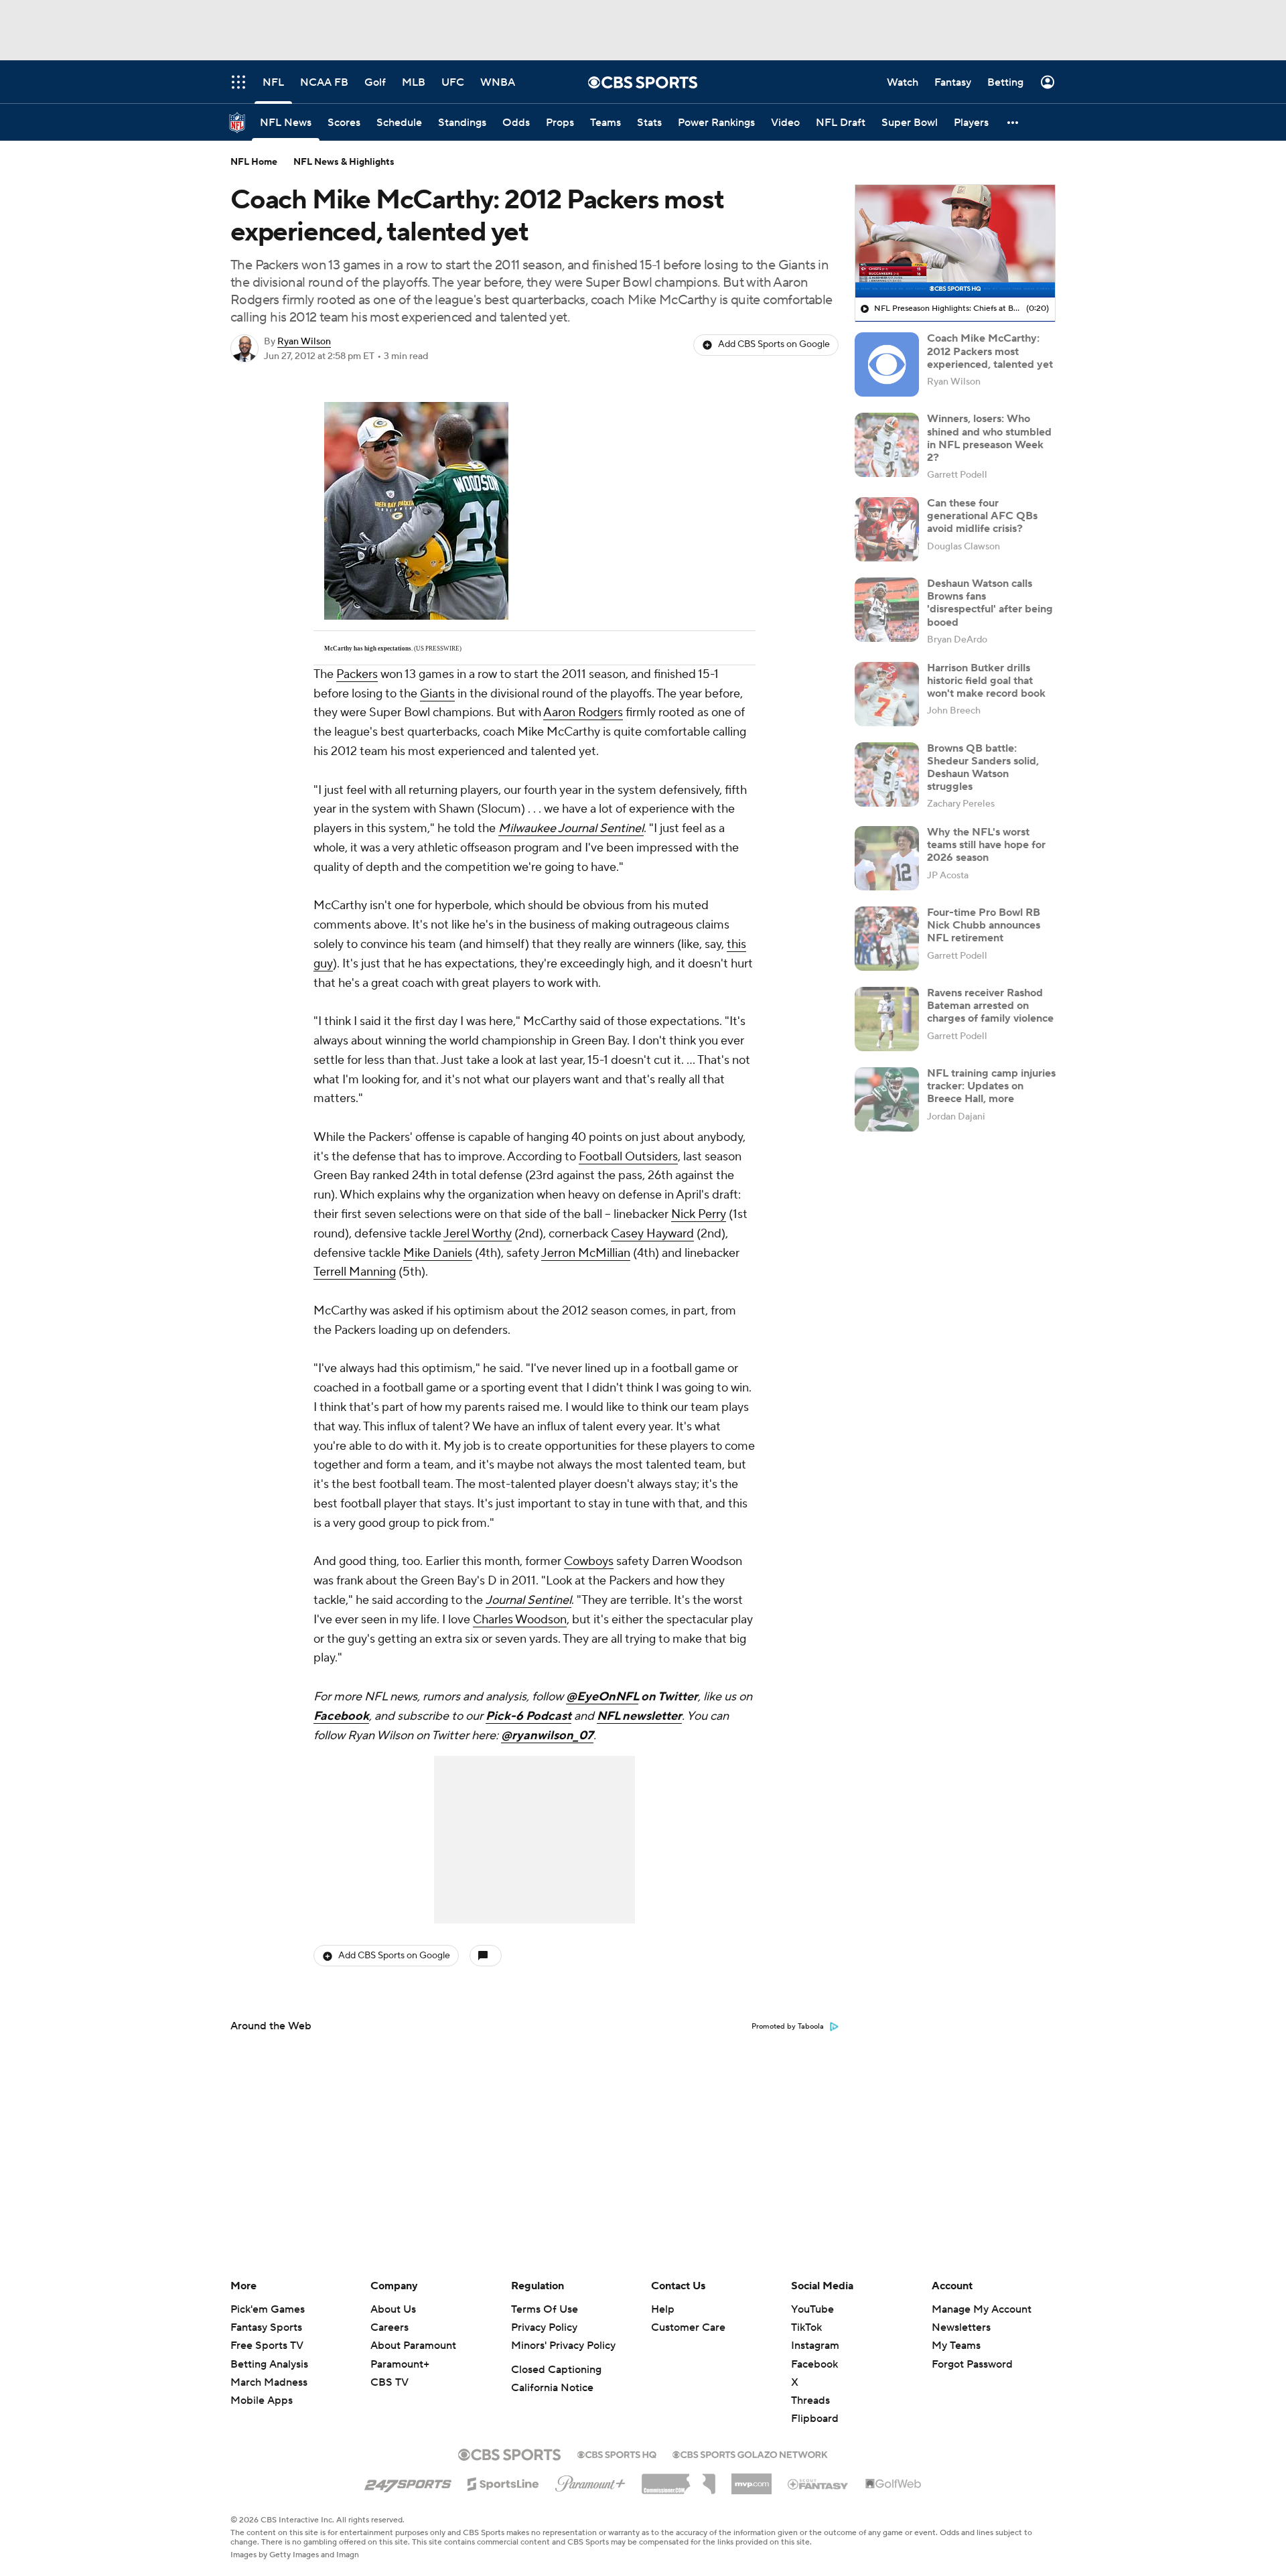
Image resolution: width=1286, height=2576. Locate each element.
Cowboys (589, 1561)
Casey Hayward (652, 1234)
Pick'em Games (268, 2309)
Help (663, 2309)
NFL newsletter (639, 1716)
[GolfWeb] (894, 2484)
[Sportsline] (503, 2482)
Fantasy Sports (266, 2327)
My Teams (956, 2346)
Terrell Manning (355, 1272)
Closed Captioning (556, 2370)
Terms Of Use (545, 2309)
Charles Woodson (520, 1620)
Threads (810, 2400)
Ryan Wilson (304, 342)
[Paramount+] (590, 2481)
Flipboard (815, 2419)
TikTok (806, 2327)
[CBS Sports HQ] (617, 2453)
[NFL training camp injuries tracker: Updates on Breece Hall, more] (887, 1099)
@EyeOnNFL (602, 1697)
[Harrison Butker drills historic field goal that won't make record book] (887, 694)
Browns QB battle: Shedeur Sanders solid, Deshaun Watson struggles (983, 768)
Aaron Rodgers (583, 713)
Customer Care (688, 2327)
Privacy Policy (544, 2327)
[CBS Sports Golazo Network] (750, 2453)
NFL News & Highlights (344, 162)
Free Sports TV (267, 2346)
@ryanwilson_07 (547, 1736)
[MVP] (752, 2479)
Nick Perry (699, 1214)
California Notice (552, 2388)
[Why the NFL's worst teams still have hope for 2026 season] (887, 858)
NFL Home (254, 162)
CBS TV (389, 2382)
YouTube (812, 2309)
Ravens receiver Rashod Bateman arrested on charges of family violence (990, 1006)
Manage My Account (982, 2309)
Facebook (341, 1716)
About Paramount (413, 2346)
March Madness (269, 2382)
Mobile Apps (262, 2400)
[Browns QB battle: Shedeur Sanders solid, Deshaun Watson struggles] (887, 774)
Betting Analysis (269, 2364)
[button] (1013, 122)
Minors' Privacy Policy (563, 2346)
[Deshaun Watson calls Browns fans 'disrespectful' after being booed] (887, 610)
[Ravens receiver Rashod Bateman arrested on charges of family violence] (887, 1019)
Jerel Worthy (478, 1234)
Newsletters (961, 2327)
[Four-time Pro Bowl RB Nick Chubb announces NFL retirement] (887, 939)
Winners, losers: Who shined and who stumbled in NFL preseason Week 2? (989, 438)
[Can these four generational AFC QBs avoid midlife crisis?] (887, 529)
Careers (389, 2327)
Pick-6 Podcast (528, 1716)
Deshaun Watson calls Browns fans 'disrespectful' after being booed (990, 603)
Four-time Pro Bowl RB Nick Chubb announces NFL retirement (984, 925)
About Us (393, 2309)
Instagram (815, 2346)
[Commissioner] (678, 2479)
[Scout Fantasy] (818, 2484)
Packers (357, 674)
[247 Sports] (408, 2482)
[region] (955, 241)
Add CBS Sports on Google (774, 344)
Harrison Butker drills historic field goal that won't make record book (986, 681)
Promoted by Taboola (788, 2027)
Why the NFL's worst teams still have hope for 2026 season (986, 845)
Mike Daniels (438, 1253)
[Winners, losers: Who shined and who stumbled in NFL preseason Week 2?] (887, 445)
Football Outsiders (628, 1157)
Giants (437, 694)
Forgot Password (972, 2364)
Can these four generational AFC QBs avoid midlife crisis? (982, 516)
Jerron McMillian (586, 1253)
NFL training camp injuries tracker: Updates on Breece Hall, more (991, 1086)
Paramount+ (400, 2364)
